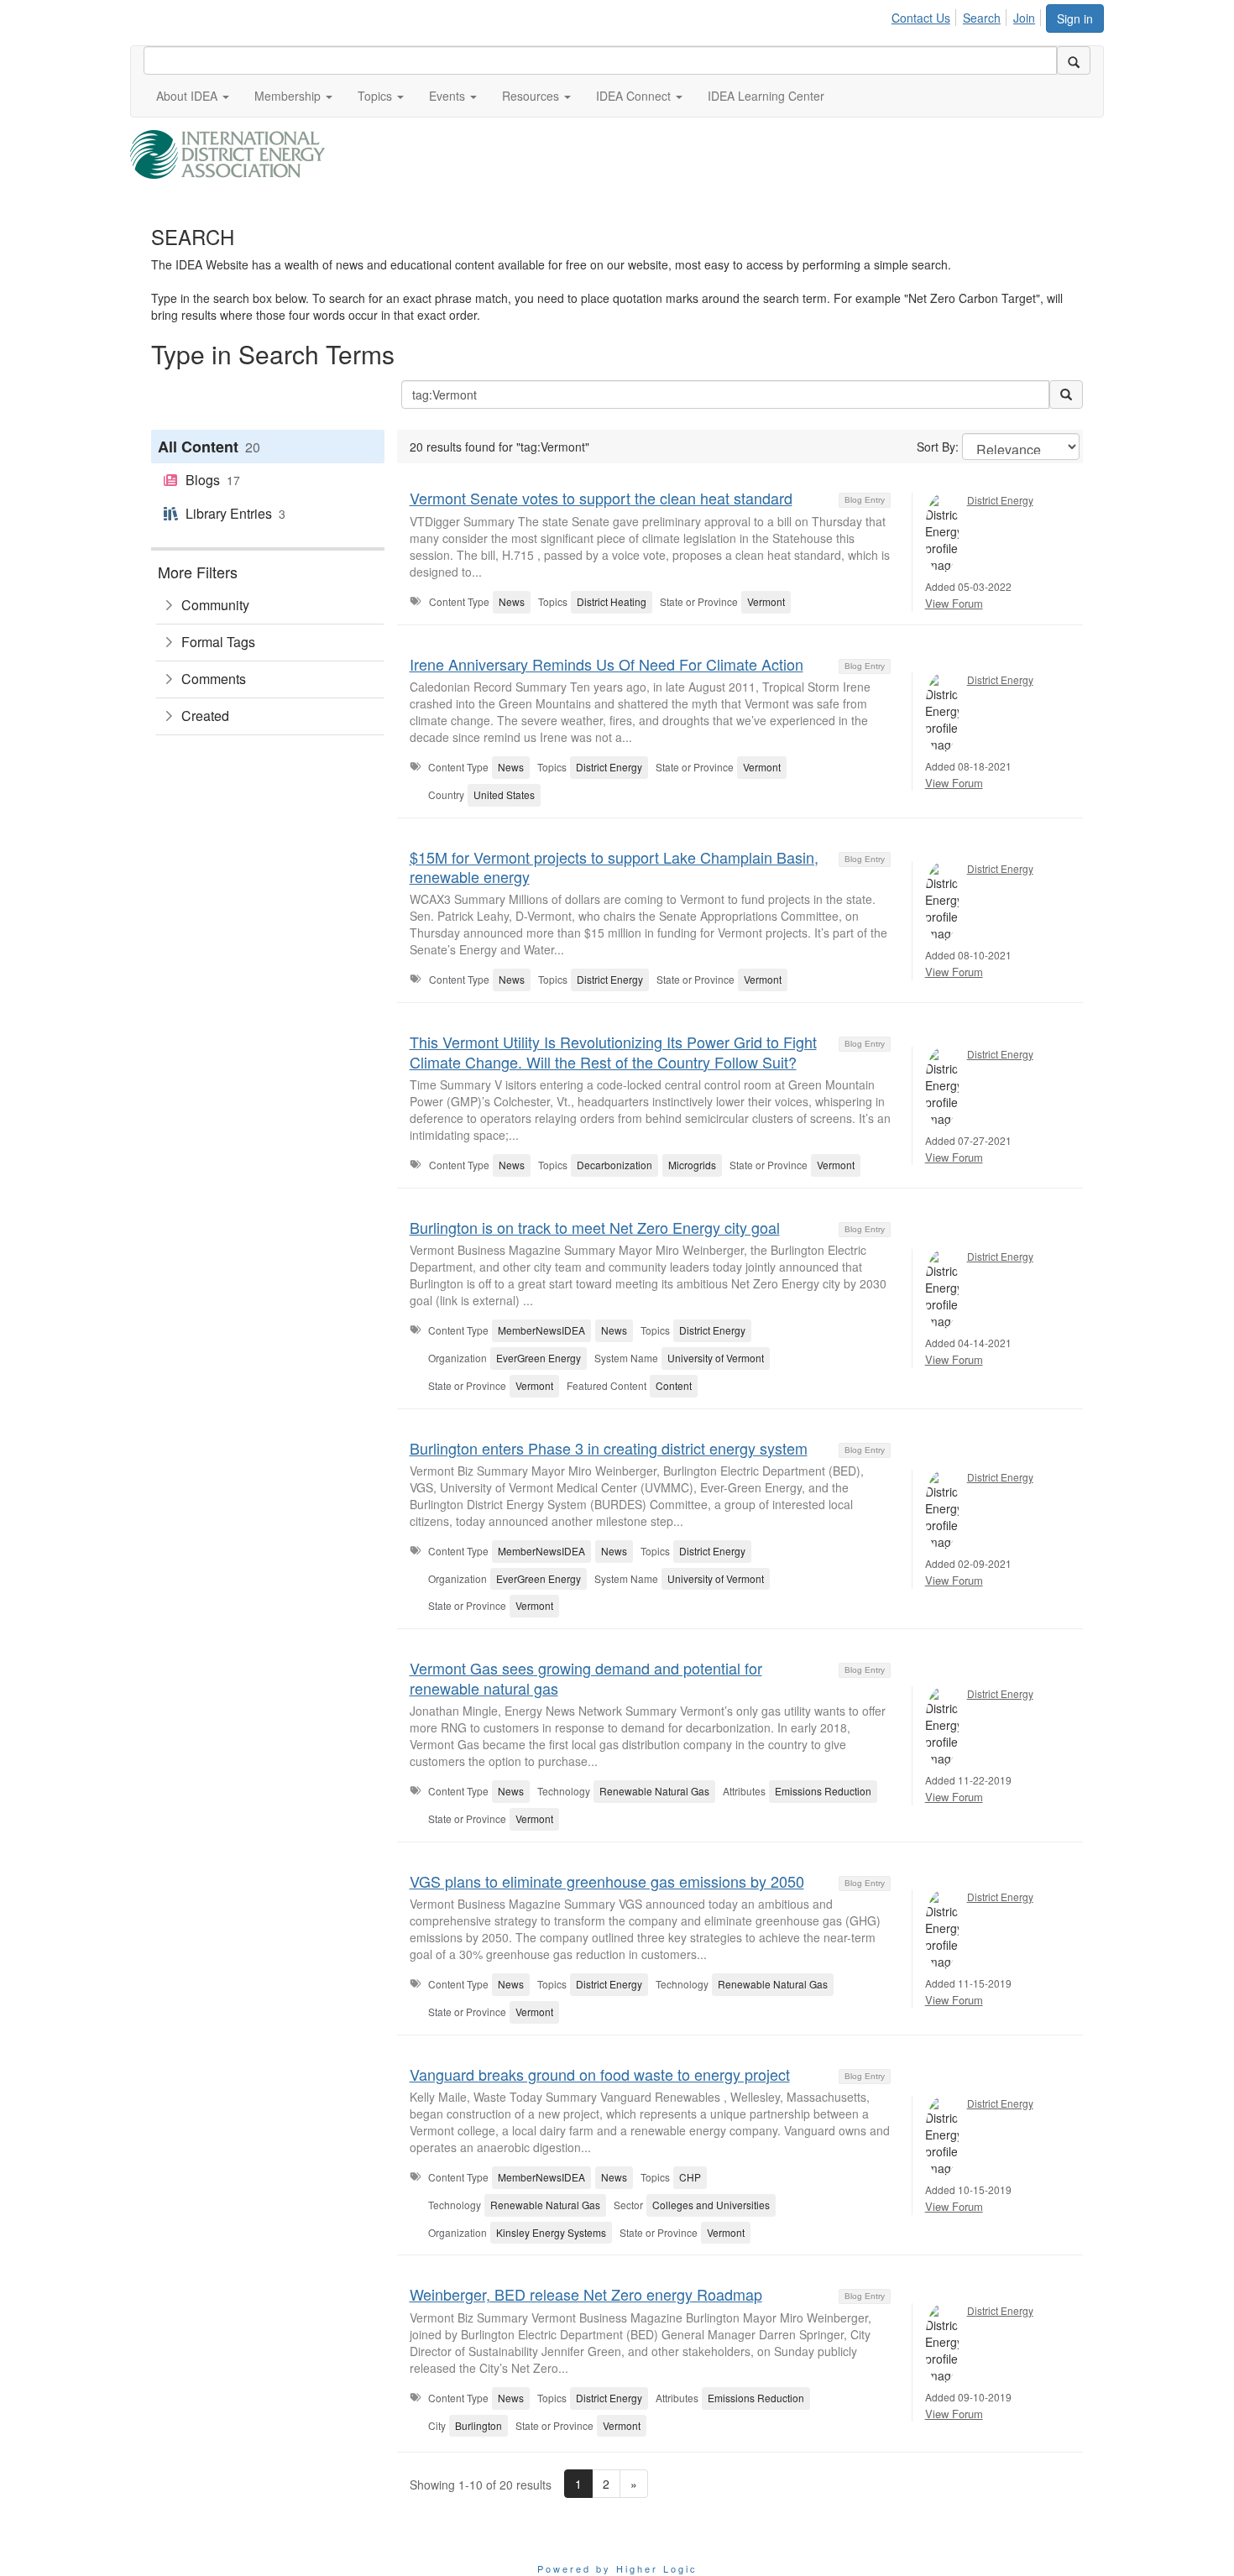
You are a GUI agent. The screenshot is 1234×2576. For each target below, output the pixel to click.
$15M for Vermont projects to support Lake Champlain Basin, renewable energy (614, 867)
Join (1024, 18)
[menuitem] (925, 15)
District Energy (1000, 500)
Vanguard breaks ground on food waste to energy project (600, 2074)
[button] (193, 96)
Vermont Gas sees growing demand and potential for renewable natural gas (586, 1677)
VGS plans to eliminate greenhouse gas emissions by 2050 (607, 1881)
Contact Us (921, 18)
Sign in (1075, 18)
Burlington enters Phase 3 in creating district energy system (609, 1448)
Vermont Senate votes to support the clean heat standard (601, 498)
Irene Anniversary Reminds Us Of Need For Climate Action (607, 664)
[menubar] (968, 15)
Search (982, 18)
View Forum (954, 603)
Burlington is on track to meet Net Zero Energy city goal (595, 1227)
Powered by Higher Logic (617, 2568)
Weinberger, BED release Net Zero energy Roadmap (586, 2294)
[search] (1074, 60)
